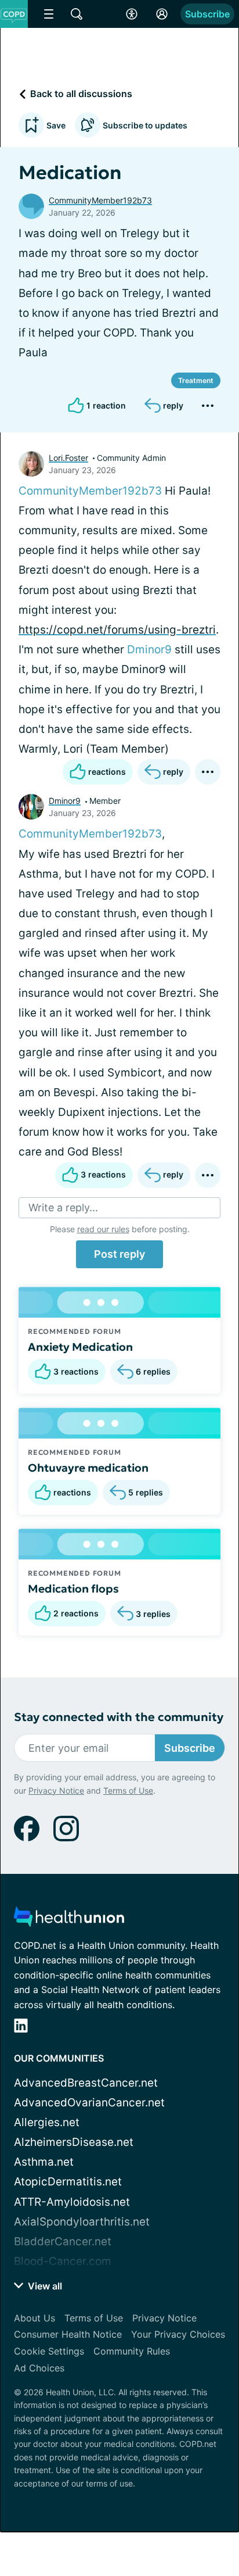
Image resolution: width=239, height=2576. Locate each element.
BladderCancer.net (63, 2242)
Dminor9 (149, 650)
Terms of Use (128, 1790)
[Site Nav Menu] (49, 14)
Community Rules (132, 2351)
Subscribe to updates (145, 125)
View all (44, 2286)
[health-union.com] (69, 1920)
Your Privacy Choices (178, 2334)
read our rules (103, 1229)
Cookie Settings (49, 2351)
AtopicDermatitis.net (68, 2182)
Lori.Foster (68, 458)
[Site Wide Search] (77, 14)
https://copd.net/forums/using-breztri (117, 630)
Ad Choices (39, 2368)
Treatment (196, 380)
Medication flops (73, 1588)
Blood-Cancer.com (63, 2261)
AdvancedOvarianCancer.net (89, 2103)
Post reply (119, 1254)
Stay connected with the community (119, 1717)
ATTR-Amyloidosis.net (72, 2202)
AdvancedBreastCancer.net (86, 2083)
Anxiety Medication (80, 1347)
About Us (35, 2318)
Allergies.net (47, 2122)
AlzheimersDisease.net (74, 2142)
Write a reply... (63, 1207)
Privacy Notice (56, 1790)
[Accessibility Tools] (132, 14)
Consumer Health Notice (68, 2334)
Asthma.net (44, 2162)
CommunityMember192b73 (100, 200)
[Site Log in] (162, 14)
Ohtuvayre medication (88, 1468)
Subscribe (207, 14)
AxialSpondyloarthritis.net (82, 2222)
